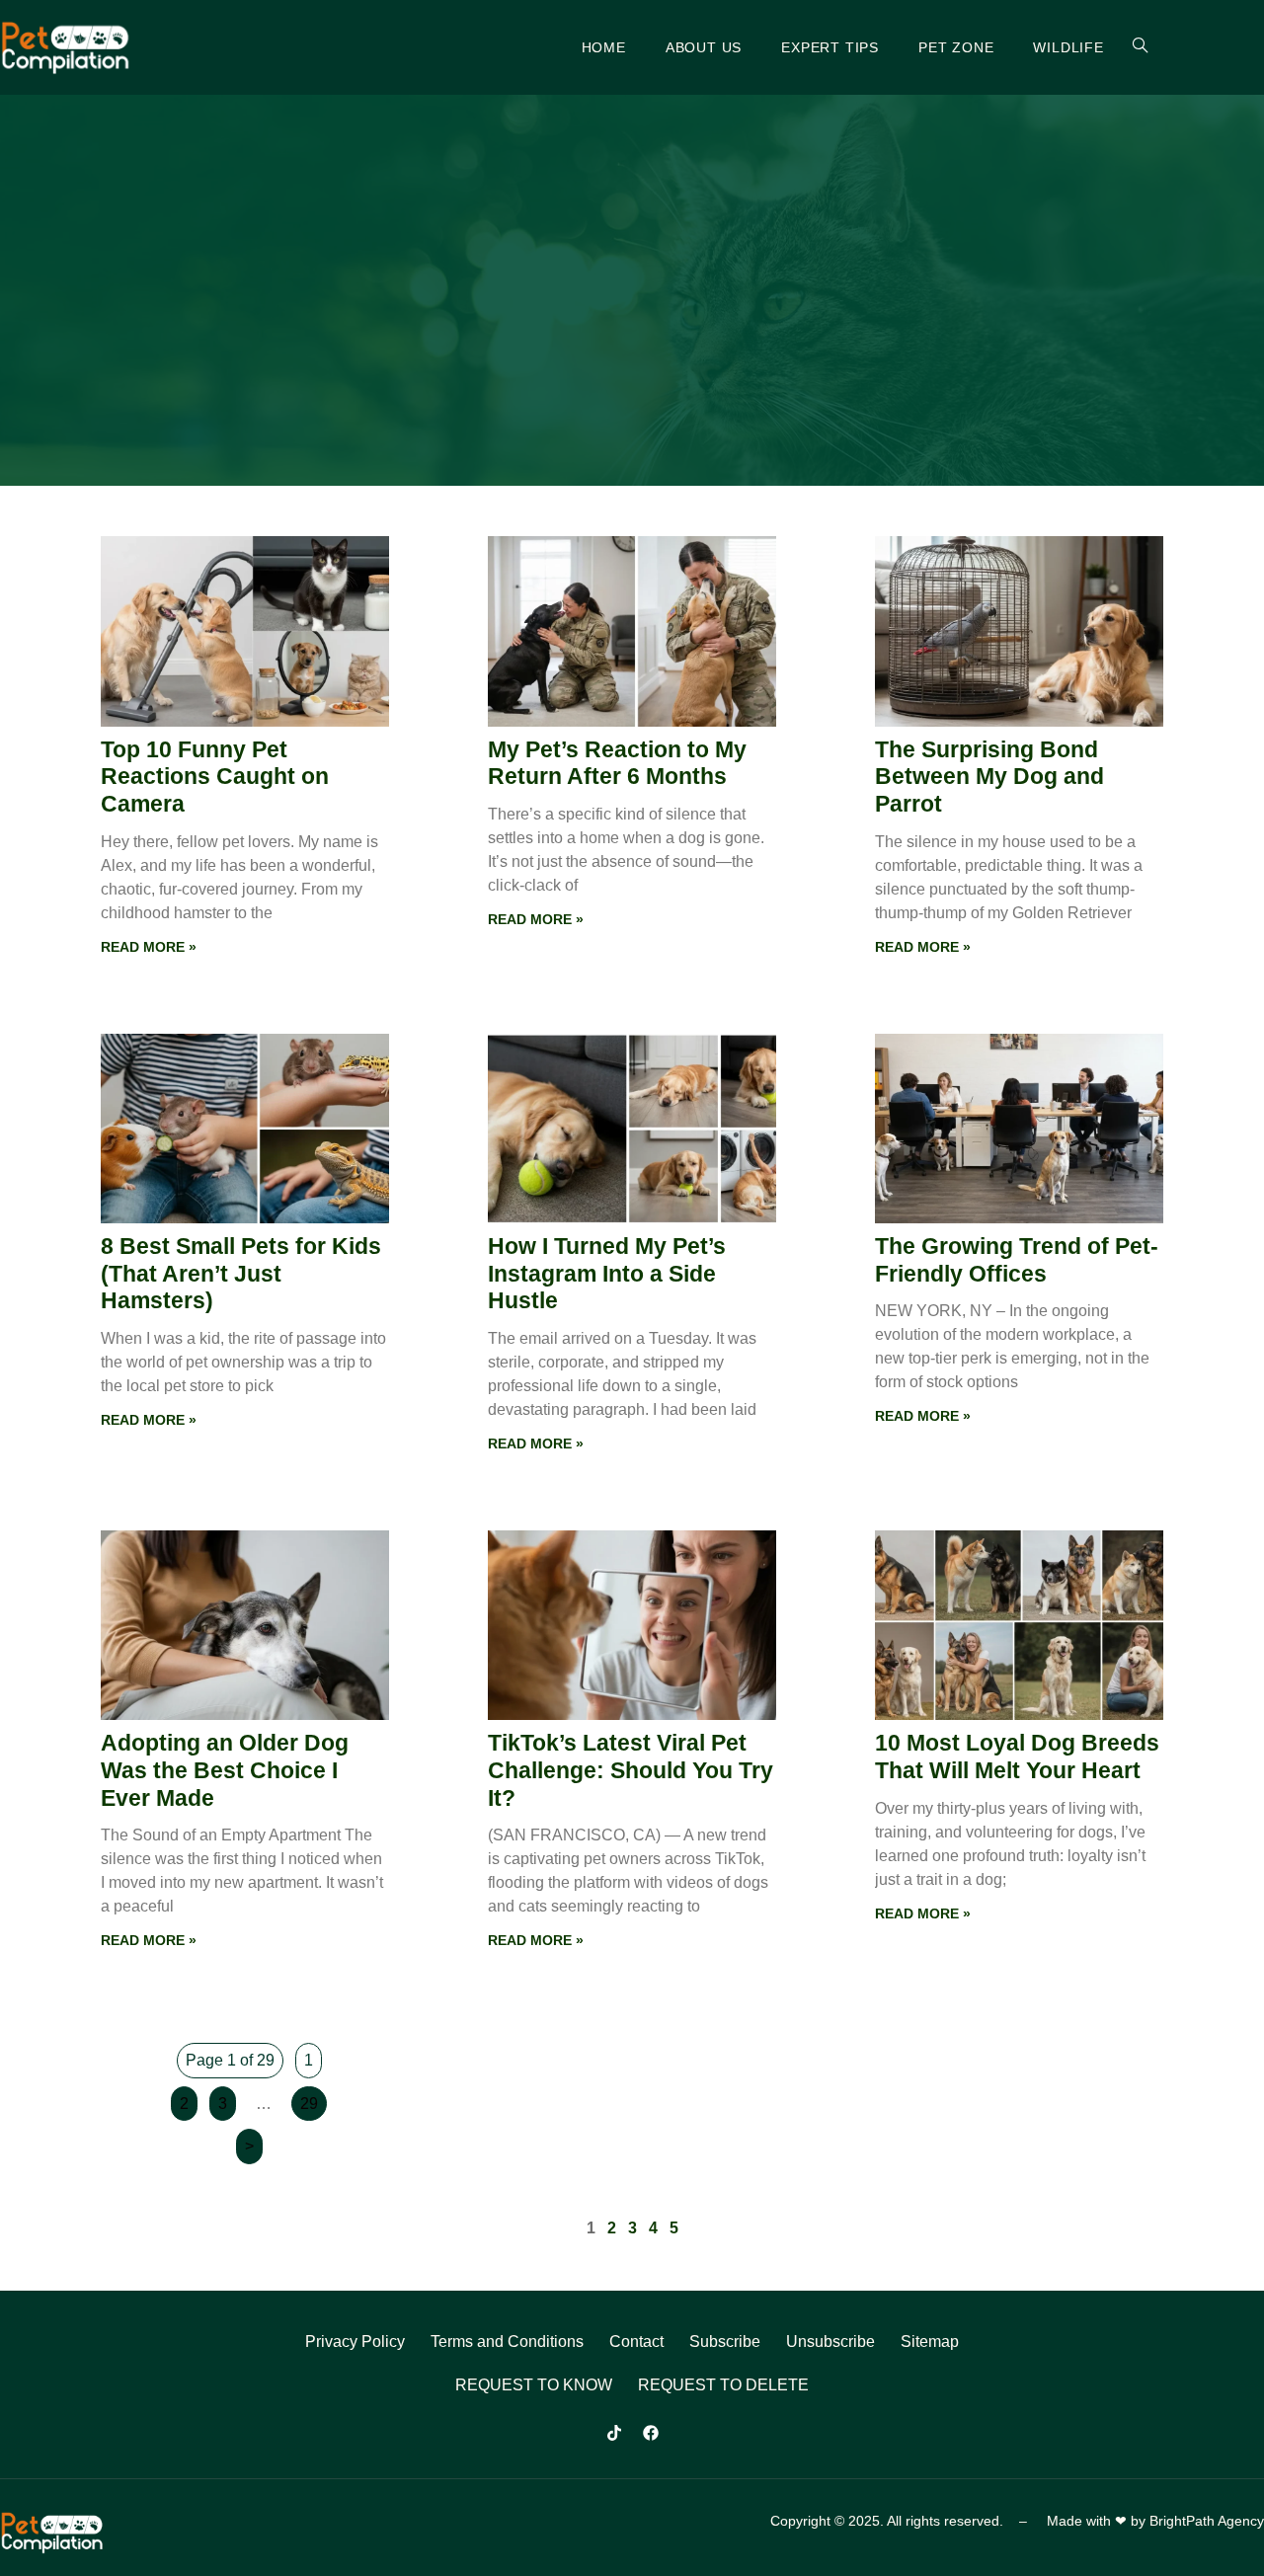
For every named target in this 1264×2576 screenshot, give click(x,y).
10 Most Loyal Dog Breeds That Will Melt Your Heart (1017, 1756)
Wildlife (1068, 47)
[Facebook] (651, 2433)
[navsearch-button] (1129, 47)
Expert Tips (830, 47)
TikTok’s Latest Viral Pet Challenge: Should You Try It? (631, 1770)
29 (309, 2104)
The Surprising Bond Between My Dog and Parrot (989, 777)
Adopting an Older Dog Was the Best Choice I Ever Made (225, 1770)
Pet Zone (956, 47)
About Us (704, 47)
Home (604, 47)
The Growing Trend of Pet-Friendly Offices (1017, 1260)
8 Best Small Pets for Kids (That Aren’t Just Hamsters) (241, 1273)
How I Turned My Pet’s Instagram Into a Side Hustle (607, 1273)
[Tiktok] (614, 2433)
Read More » (149, 947)
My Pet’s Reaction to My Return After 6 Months (617, 763)
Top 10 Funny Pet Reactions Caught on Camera (215, 777)
